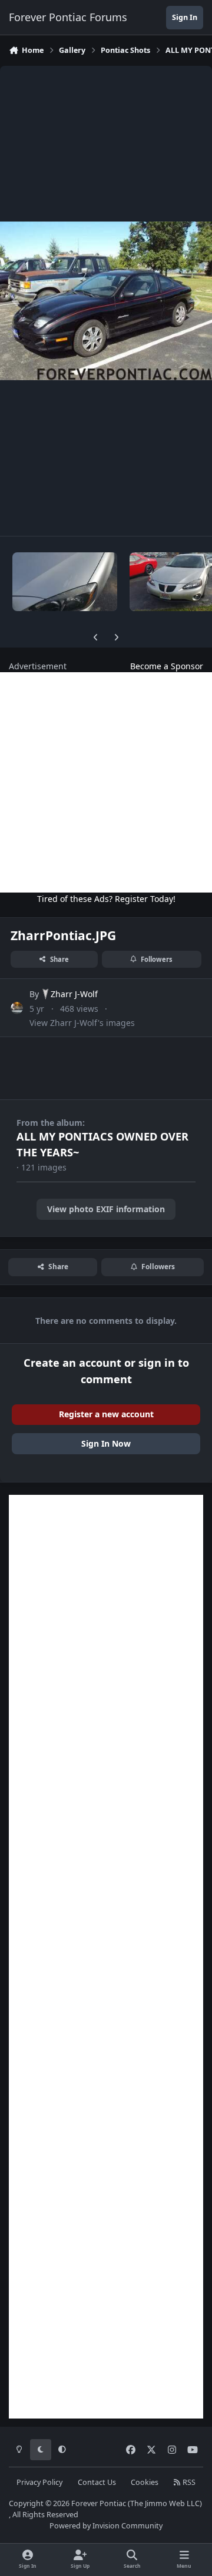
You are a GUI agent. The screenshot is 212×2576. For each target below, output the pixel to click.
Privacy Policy (39, 2482)
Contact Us (97, 2482)
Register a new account (106, 1414)
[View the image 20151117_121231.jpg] (65, 582)
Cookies (145, 2482)
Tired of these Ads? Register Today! (106, 899)
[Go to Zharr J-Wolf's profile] (17, 1008)
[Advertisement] (106, 782)
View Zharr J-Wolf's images (82, 1023)
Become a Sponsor (167, 666)
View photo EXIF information (106, 1209)
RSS (188, 2482)
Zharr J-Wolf (74, 994)
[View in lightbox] (106, 301)
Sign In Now (106, 1443)
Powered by (106, 2526)
